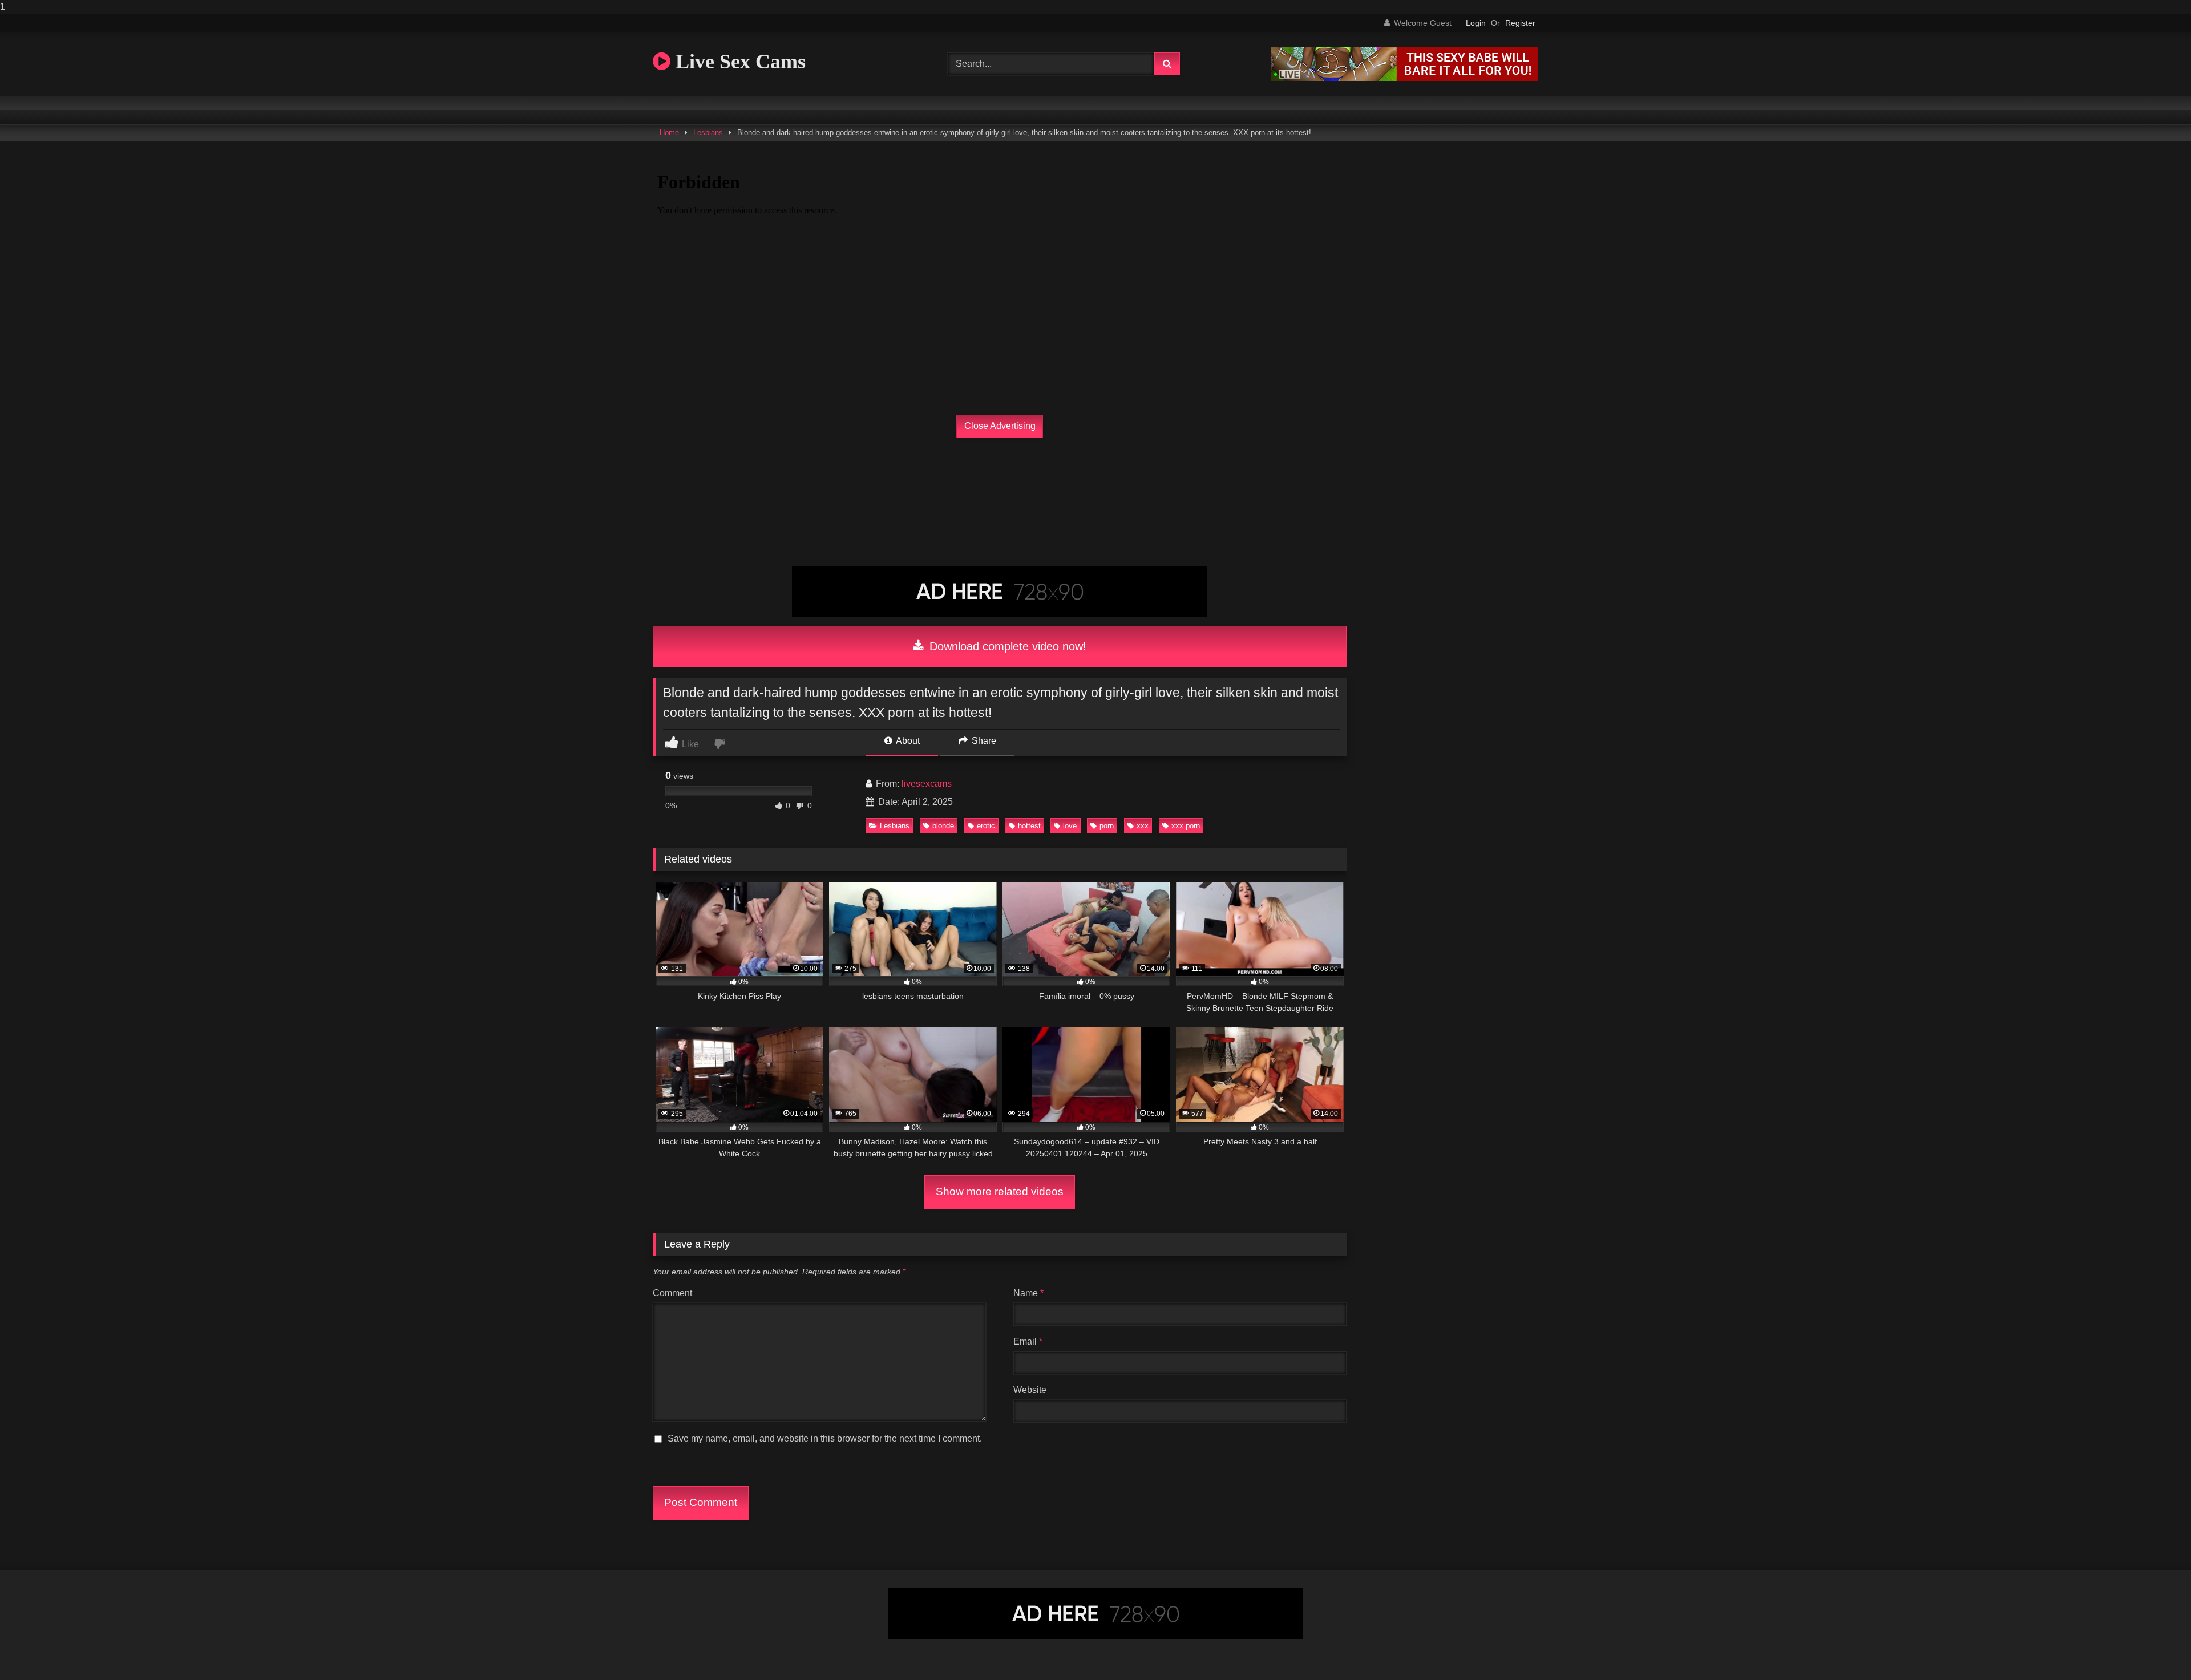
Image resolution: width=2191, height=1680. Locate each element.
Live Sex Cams (738, 62)
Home (669, 133)
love (1070, 826)
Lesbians (708, 133)
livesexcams (927, 784)
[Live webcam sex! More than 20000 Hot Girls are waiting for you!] (1405, 78)
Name (1028, 1293)
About (907, 741)
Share (983, 741)
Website (1030, 1390)
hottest (1029, 826)
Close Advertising (1000, 426)
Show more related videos (1000, 1191)
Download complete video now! (1006, 646)
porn (1107, 826)
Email (1028, 1341)
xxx (1143, 826)
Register (1520, 23)
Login (1476, 23)
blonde (943, 826)
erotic (986, 826)
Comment (672, 1293)
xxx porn (1186, 826)
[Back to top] (2156, 1648)
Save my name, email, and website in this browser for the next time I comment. (825, 1438)
